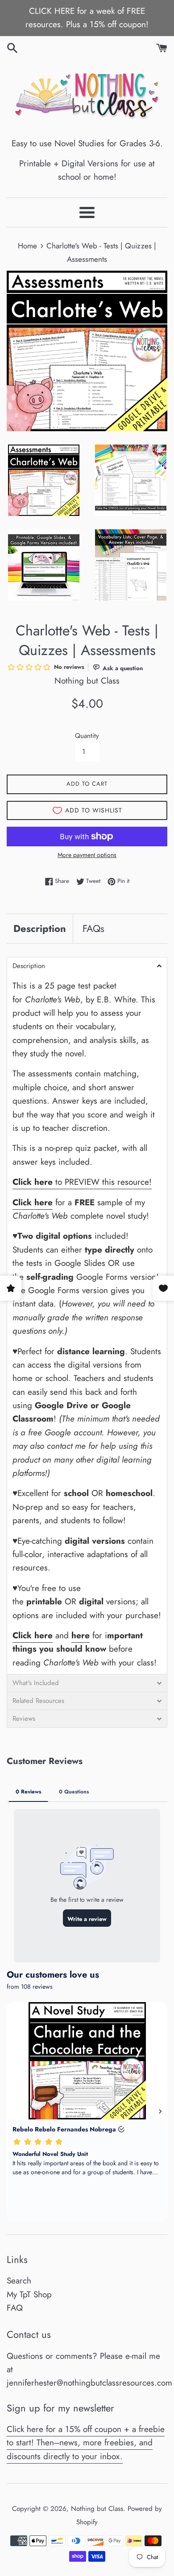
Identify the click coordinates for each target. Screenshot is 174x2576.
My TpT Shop (29, 2294)
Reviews (24, 1719)
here (81, 1635)
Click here (33, 1635)
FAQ (15, 2308)
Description (40, 928)
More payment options (87, 855)
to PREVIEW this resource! (82, 1182)
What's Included (36, 1683)
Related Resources (38, 1701)
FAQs (93, 928)
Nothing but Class (97, 2509)
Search (19, 2281)
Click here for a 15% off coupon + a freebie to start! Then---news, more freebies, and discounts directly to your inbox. (86, 2443)
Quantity (87, 736)
